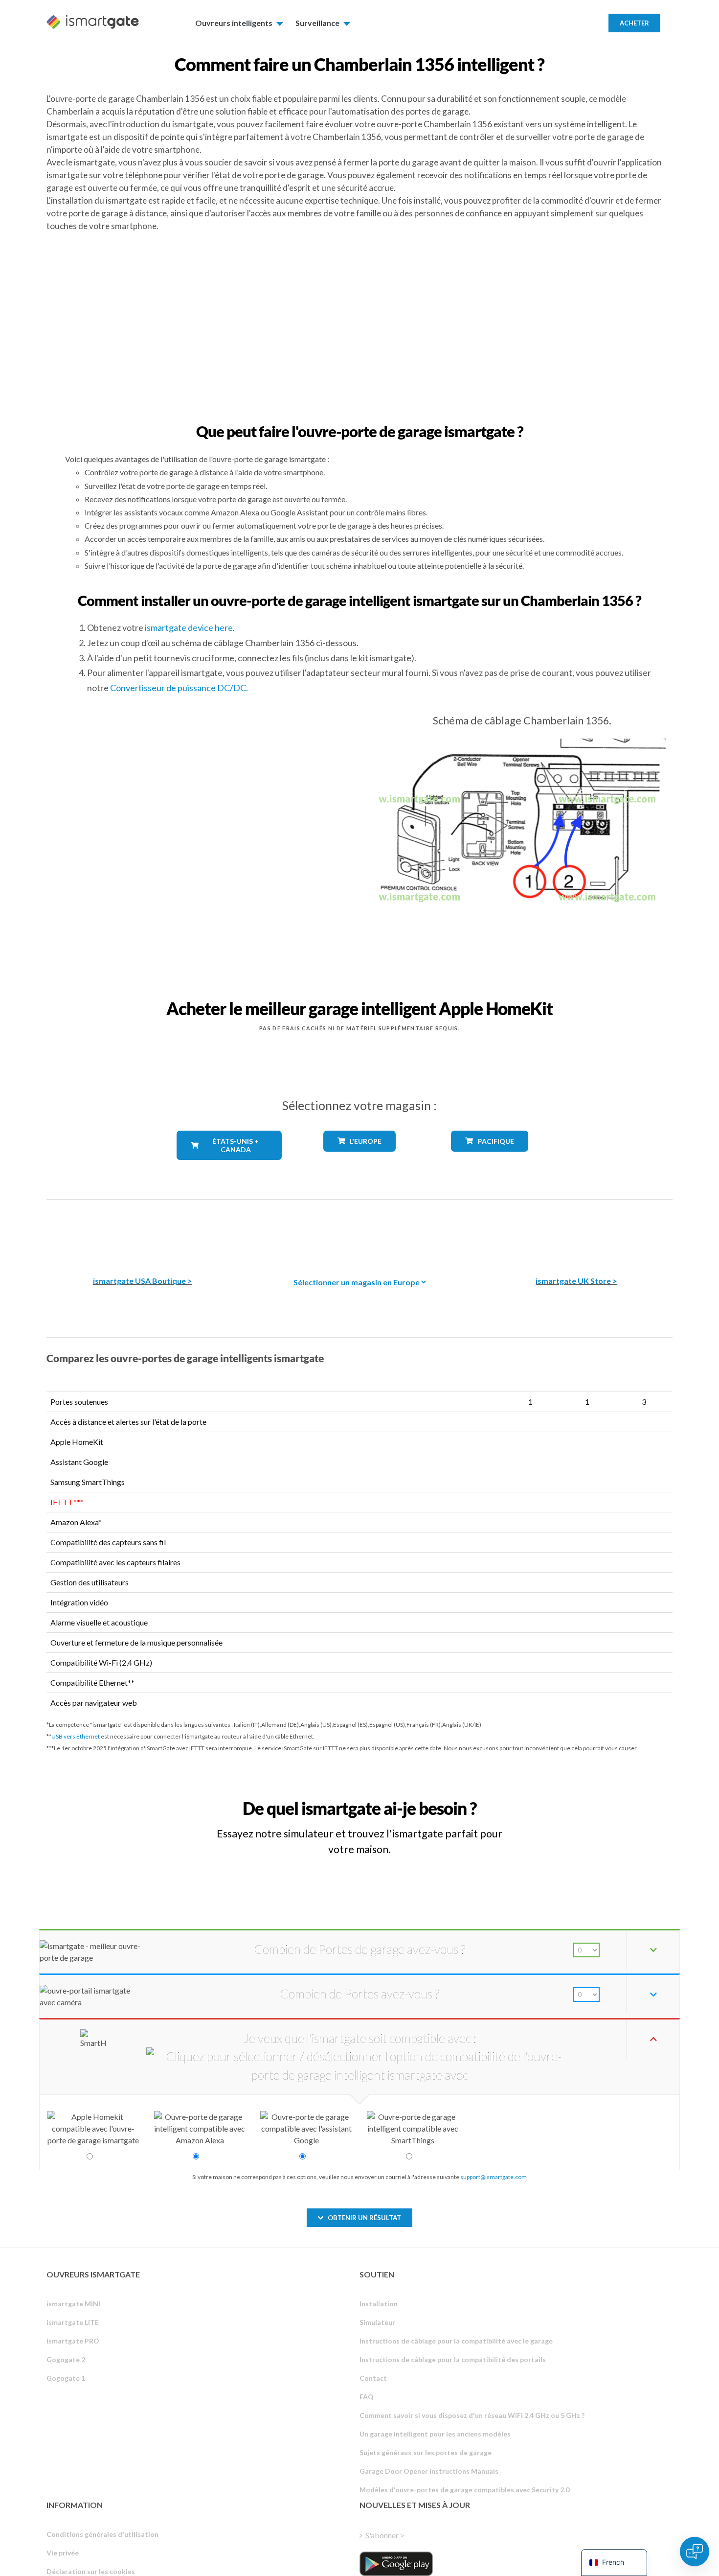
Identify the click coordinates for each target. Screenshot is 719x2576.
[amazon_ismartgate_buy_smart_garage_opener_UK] (577, 1231)
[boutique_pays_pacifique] (490, 1159)
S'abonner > (385, 2535)
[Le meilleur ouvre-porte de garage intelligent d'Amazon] (142, 1231)
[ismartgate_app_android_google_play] (396, 2564)
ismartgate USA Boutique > (143, 1281)
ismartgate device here (189, 627)
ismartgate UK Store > (576, 1281)
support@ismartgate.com (494, 2177)
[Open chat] (695, 2552)
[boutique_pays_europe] (359, 1159)
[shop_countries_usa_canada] (229, 1167)
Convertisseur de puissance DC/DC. (179, 688)
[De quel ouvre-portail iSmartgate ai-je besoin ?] (601, 1799)
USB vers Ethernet (76, 1736)
